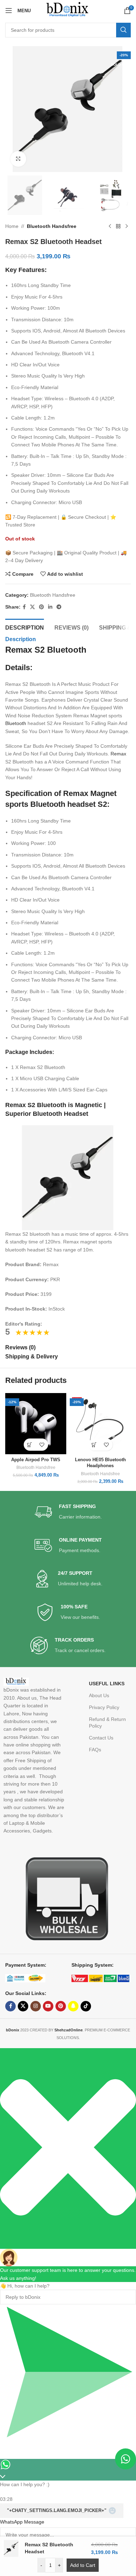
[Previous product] (110, 226)
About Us (99, 1695)
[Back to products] (118, 226)
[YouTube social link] (48, 2006)
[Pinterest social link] (41, 607)
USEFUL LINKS (107, 1684)
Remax (118, 754)
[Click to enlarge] (18, 159)
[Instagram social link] (36, 2006)
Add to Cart (83, 2565)
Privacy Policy (104, 1707)
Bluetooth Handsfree (52, 226)
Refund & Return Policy (107, 1722)
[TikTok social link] (86, 2006)
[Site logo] (68, 10)
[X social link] (32, 607)
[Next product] (127, 226)
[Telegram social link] (59, 607)
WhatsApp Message (22, 2522)
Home (12, 226)
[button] (30, 1445)
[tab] (25, 627)
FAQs (95, 1750)
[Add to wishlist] (42, 1445)
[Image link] (64, 1898)
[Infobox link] (68, 1512)
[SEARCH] (123, 30)
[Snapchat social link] (73, 2006)
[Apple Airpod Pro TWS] (36, 1424)
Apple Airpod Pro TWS (36, 1460)
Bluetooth (16, 723)
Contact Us (101, 1738)
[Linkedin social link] (50, 607)
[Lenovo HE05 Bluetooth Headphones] (100, 1424)
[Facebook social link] (24, 607)
